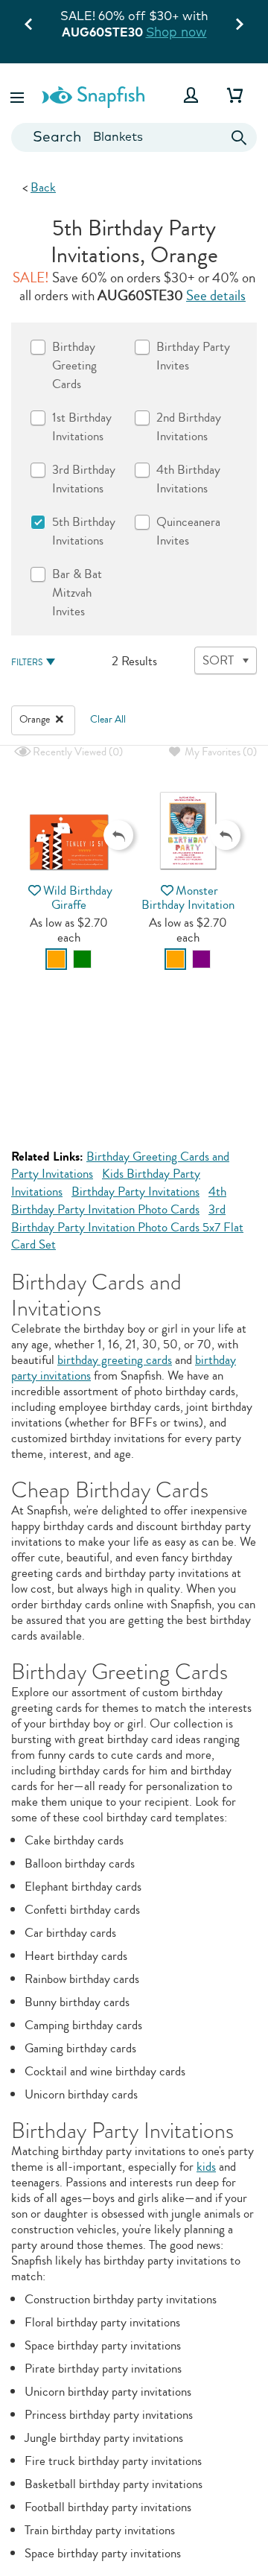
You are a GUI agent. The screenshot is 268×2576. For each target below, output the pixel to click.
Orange (36, 720)
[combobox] (134, 137)
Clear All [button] (108, 720)
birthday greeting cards (115, 1360)
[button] (19, 95)
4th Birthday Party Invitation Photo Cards (119, 1200)
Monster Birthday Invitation (188, 898)
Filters (27, 663)
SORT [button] (218, 660)
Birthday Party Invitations (135, 1192)
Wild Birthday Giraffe (78, 898)
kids (206, 2167)
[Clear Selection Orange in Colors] (60, 720)
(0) (77, 752)
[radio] (56, 959)
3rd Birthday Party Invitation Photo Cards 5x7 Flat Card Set (127, 1227)
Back (43, 187)
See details (216, 296)
